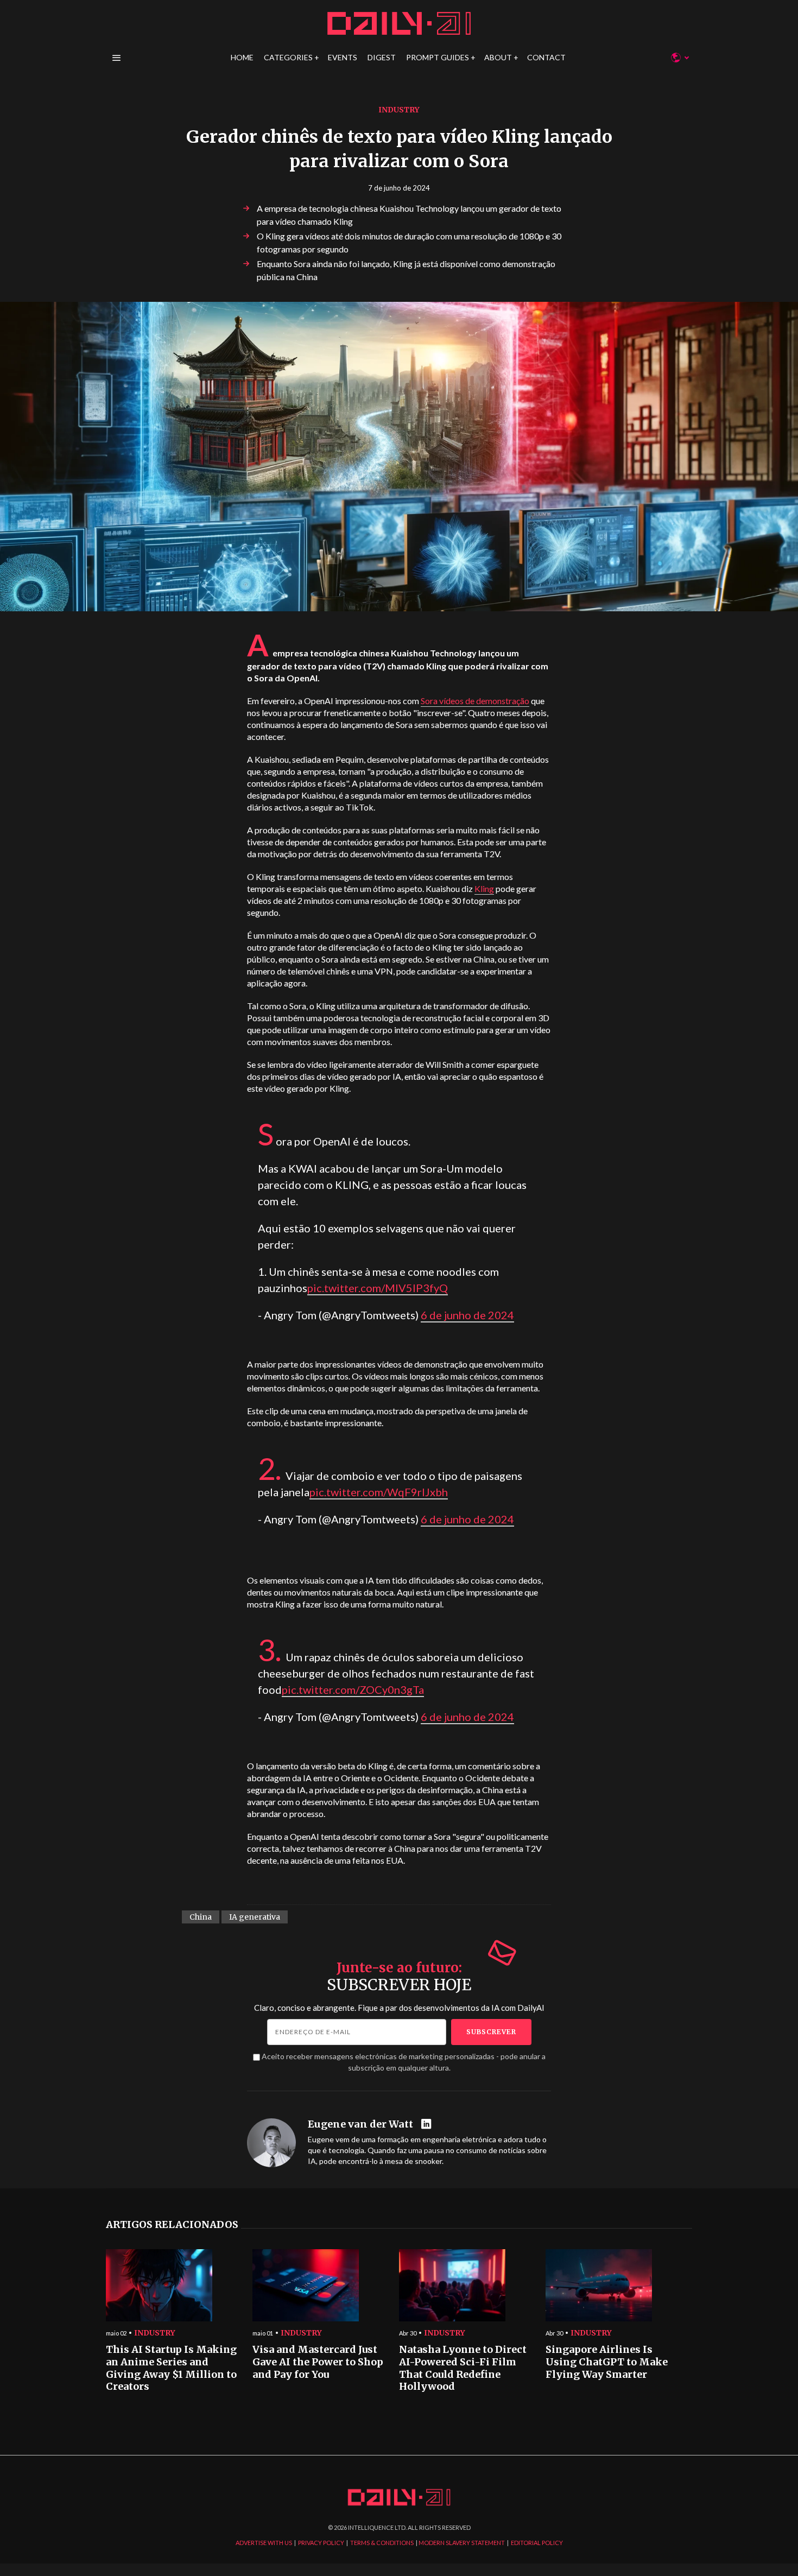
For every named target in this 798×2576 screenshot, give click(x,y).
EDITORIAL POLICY (537, 2543)
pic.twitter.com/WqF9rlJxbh (379, 1492)
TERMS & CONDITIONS (382, 2543)
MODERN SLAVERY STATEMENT (462, 2543)
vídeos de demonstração (475, 701)
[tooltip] (427, 2125)
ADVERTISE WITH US (264, 2543)
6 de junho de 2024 (467, 1315)
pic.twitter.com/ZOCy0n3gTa (353, 1689)
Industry (399, 110)
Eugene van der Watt (360, 2124)
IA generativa (255, 1917)
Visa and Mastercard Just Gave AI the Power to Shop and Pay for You (318, 2362)
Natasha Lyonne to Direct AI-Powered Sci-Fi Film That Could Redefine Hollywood (463, 2368)
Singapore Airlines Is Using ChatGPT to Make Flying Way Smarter (607, 2362)
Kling (484, 888)
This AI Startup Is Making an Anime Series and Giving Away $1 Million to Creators (171, 2368)
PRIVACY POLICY (321, 2543)
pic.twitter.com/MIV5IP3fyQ (378, 1288)
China (201, 1917)
